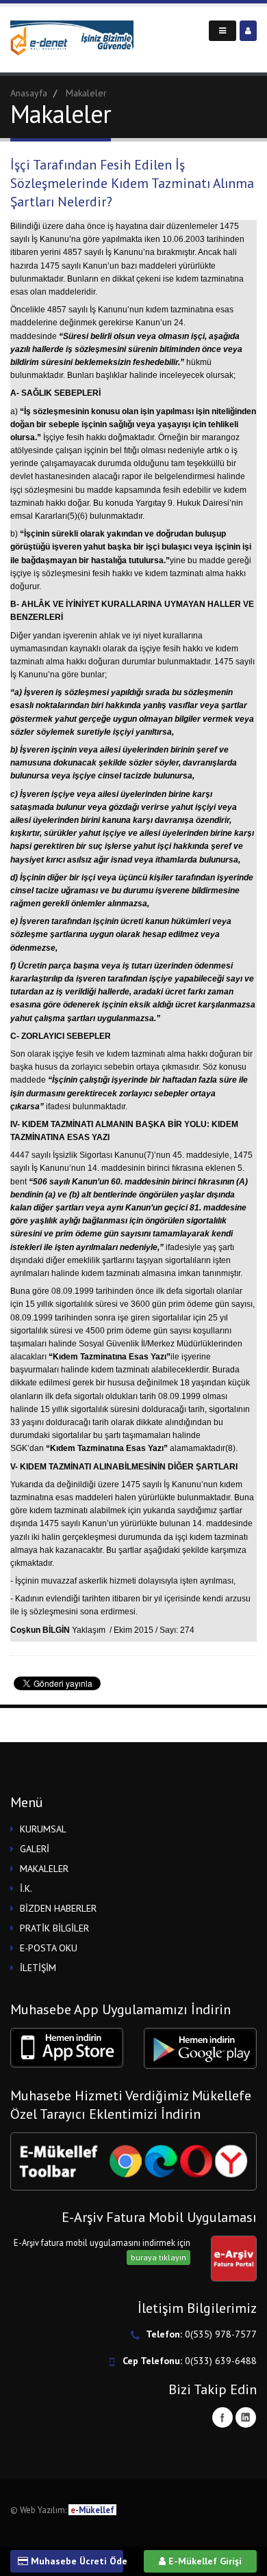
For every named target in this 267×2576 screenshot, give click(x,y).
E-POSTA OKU (49, 1948)
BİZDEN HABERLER (58, 1908)
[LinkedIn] (246, 2417)
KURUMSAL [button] (43, 1829)
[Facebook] (222, 2417)
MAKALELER (44, 1869)
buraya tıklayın (158, 2257)
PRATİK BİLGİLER (54, 1928)
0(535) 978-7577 (221, 2334)
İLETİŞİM (38, 1968)
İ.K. (26, 1888)
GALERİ (35, 1849)
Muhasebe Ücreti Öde (76, 2561)
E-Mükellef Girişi (204, 2561)
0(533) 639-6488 (221, 2361)
